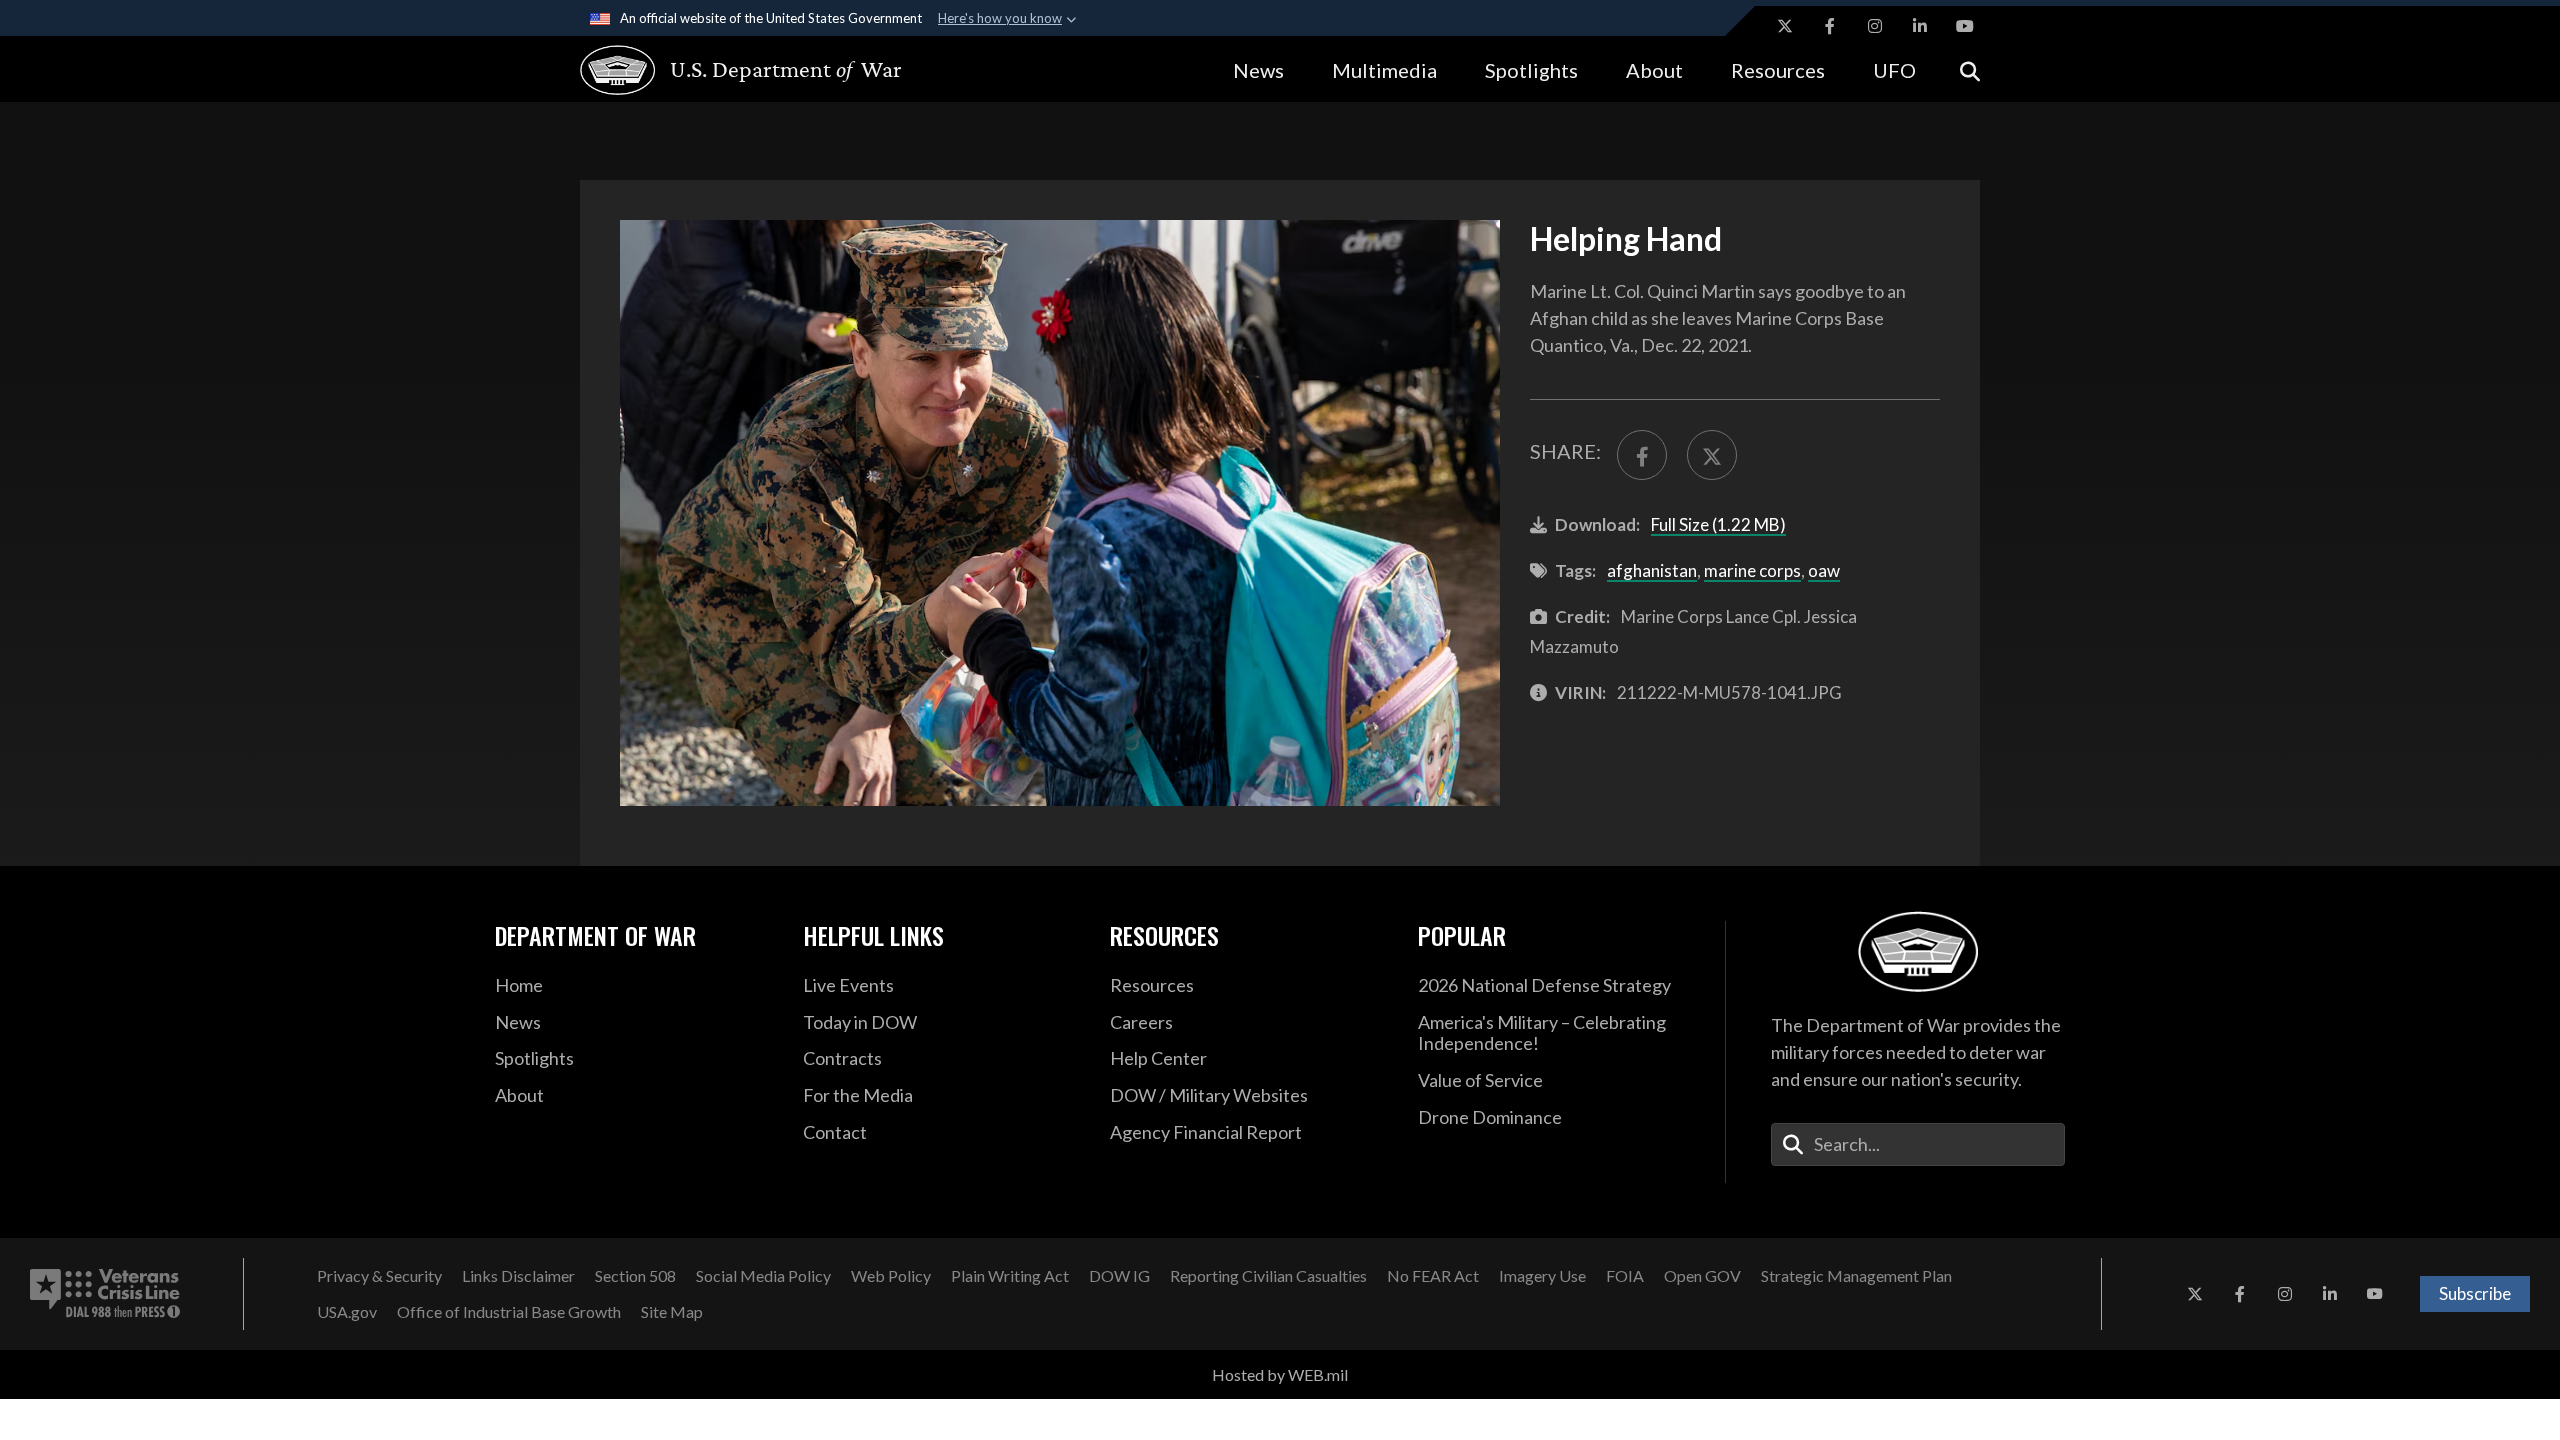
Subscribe (2475, 1293)
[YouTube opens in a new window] (1965, 26)
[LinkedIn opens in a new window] (1920, 26)
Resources (1778, 70)
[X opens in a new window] (1785, 26)
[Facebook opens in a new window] (1830, 26)
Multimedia (1384, 70)
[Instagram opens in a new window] (1875, 26)
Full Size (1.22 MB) (1718, 524)
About (1654, 70)
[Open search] (1970, 69)
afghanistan (1652, 570)
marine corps (1752, 570)
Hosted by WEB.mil (1280, 1374)
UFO (1894, 70)
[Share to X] (1712, 455)
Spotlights (1531, 70)
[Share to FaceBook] (1642, 455)
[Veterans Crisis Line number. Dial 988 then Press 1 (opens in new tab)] (105, 1294)
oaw (1824, 570)
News (1258, 70)
